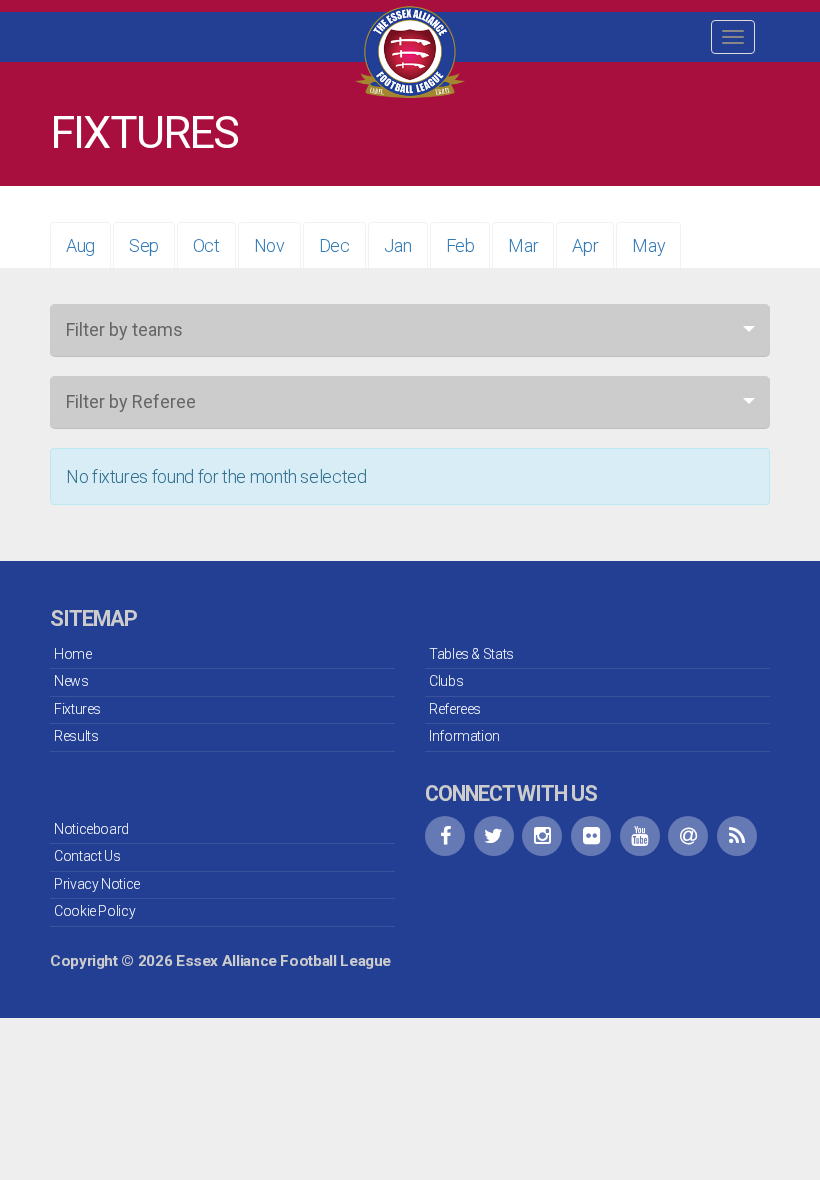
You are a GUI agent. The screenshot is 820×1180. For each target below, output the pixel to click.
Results (76, 736)
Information (464, 736)
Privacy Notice (97, 884)
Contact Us (87, 856)
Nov (269, 245)
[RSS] (737, 836)
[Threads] (688, 836)
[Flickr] (591, 836)
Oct (206, 245)
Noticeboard (91, 829)
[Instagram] (542, 836)
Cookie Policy (94, 911)
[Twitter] (494, 836)
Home (73, 654)
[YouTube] (640, 836)
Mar (523, 245)
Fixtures (77, 709)
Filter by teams (124, 329)
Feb (460, 245)
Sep (144, 245)
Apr (585, 245)
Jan (398, 245)
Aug (80, 245)
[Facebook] (445, 836)
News (71, 681)
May (648, 245)
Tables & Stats (471, 654)
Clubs (446, 681)
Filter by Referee (131, 401)
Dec (334, 245)
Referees (455, 709)
